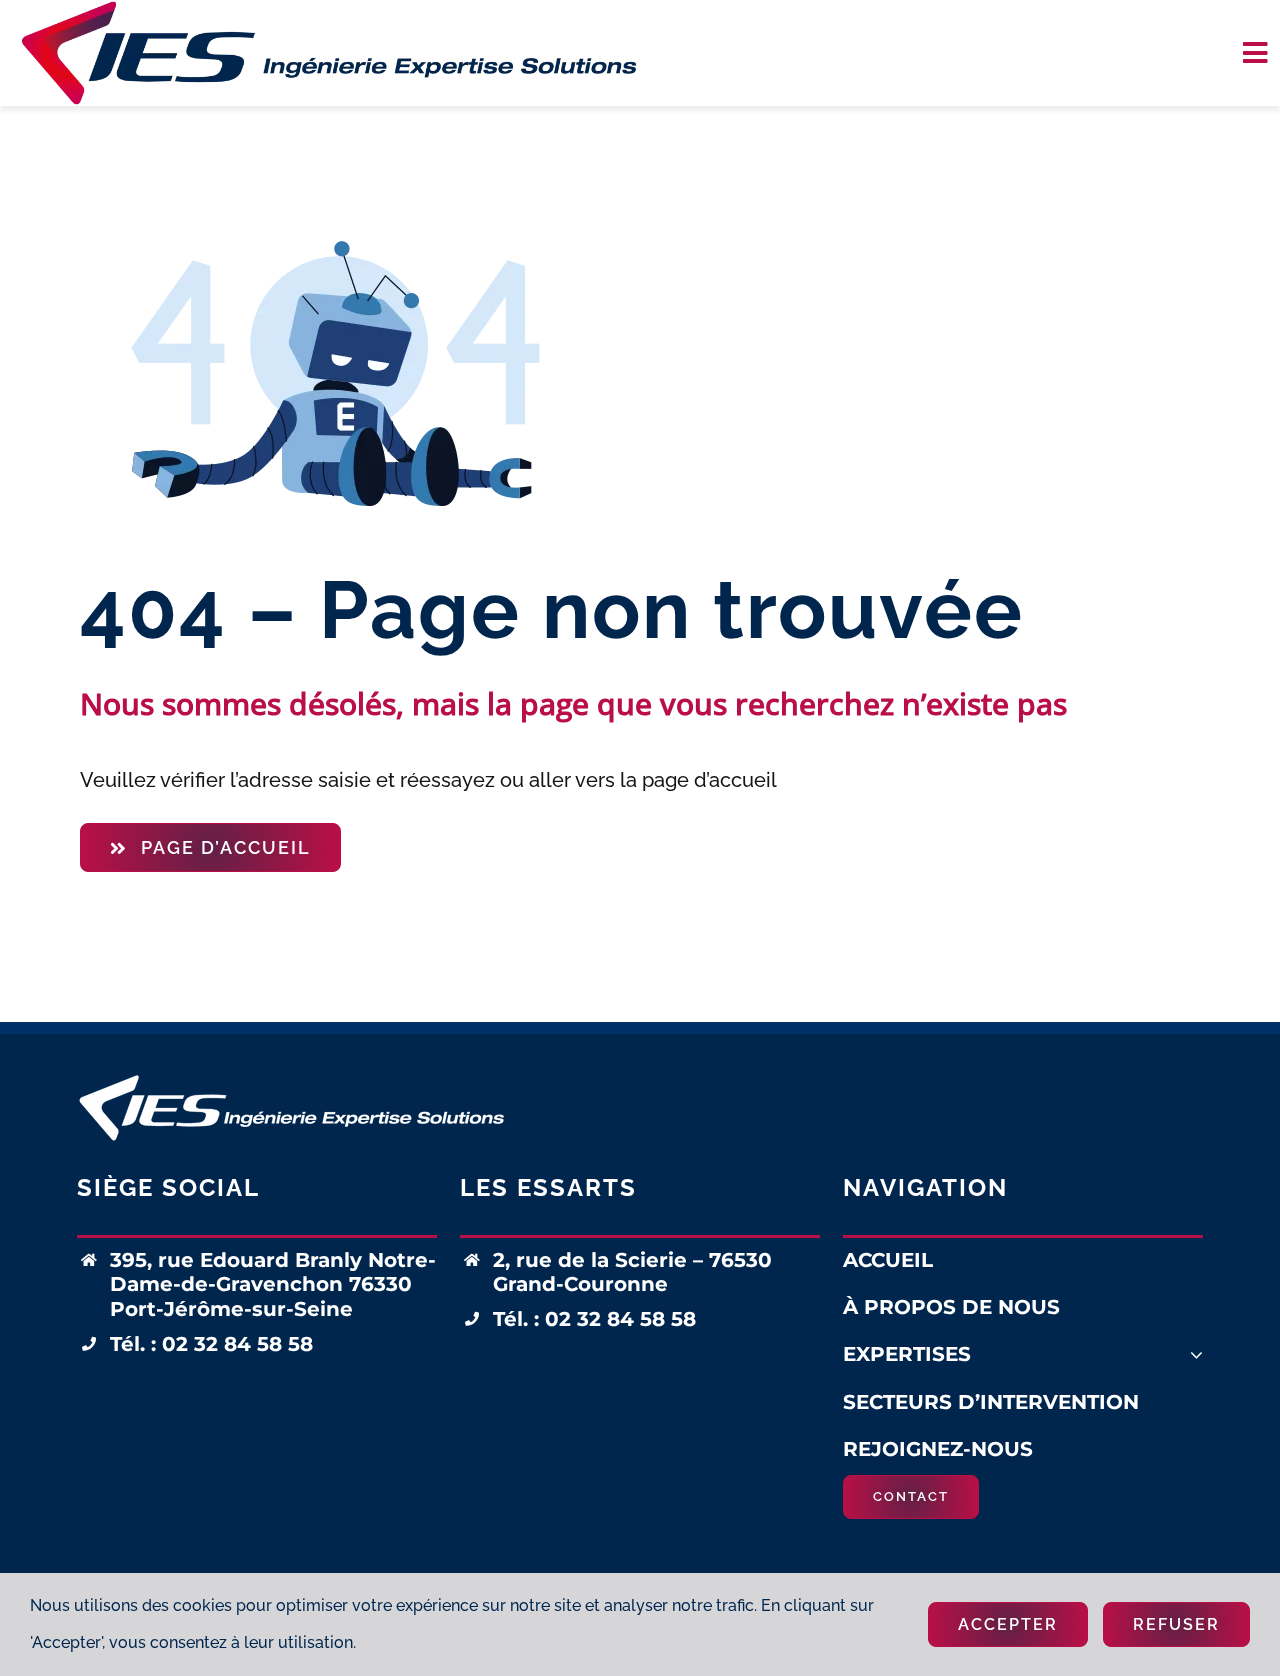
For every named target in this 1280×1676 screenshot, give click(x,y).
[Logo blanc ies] (291, 1077)
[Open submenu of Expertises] (1196, 1354)
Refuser (1176, 1624)
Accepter (1008, 1624)
